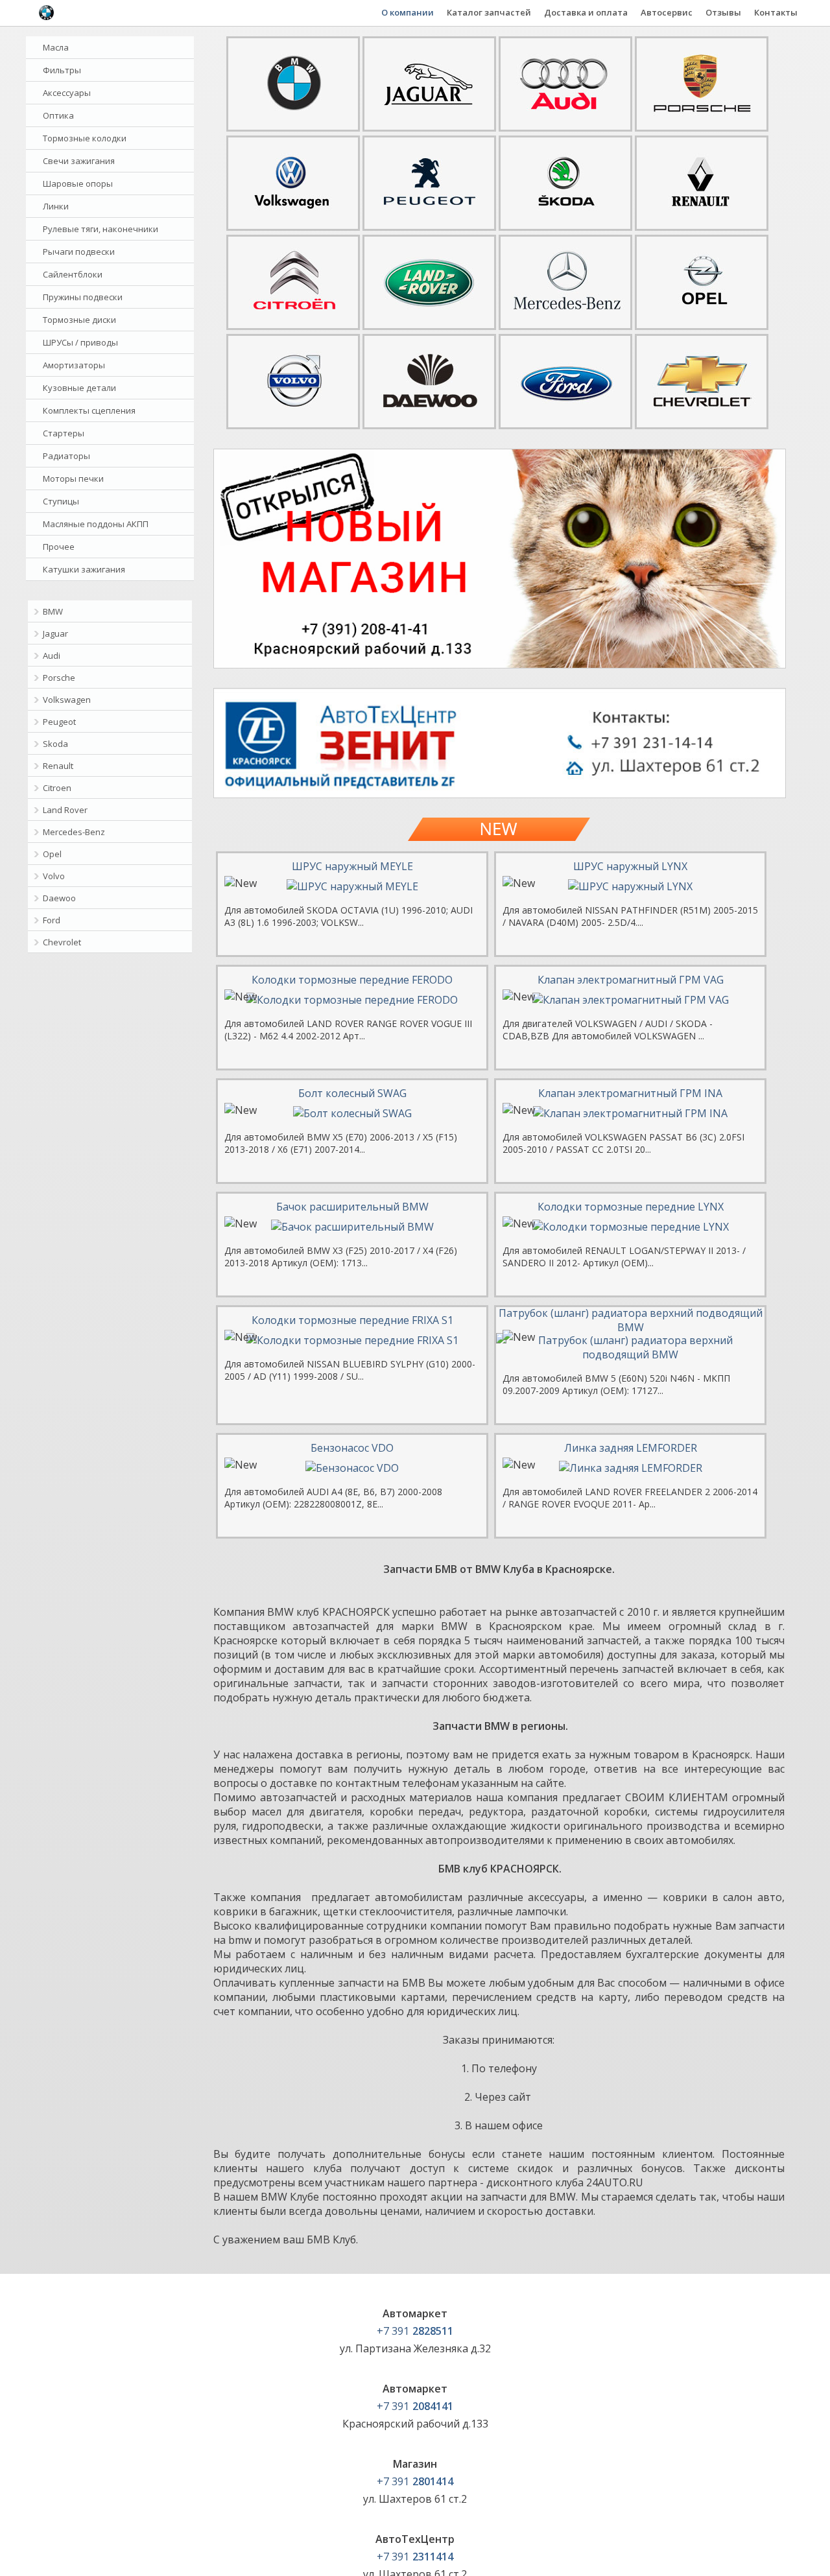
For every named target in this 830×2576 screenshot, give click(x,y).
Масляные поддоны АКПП (96, 524)
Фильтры (62, 70)
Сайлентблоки (73, 274)
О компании (408, 12)
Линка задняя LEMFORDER (631, 1448)
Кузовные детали (79, 388)
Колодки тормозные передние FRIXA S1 (352, 1320)
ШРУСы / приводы (80, 342)
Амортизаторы (74, 365)
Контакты (776, 12)
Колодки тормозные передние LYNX (631, 1207)
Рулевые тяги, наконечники (101, 229)
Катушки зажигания (84, 569)
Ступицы (61, 501)
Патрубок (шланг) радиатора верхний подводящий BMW (631, 1320)
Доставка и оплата (586, 12)
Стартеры (64, 433)
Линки (56, 206)
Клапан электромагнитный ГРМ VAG (631, 980)
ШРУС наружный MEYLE (352, 866)
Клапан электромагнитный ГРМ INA (630, 1093)
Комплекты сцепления (89, 410)
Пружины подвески (83, 297)
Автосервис (667, 12)
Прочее (59, 547)
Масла (56, 47)
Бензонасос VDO (352, 1448)
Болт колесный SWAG (352, 1093)
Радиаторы (66, 456)
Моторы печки (73, 479)
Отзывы (723, 12)
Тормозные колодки (85, 138)
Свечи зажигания (79, 161)
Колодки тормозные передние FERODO (352, 980)
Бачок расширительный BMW (352, 1207)
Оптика (58, 115)
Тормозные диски (79, 320)
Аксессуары (67, 93)
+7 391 (415, 2331)
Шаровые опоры (78, 183)
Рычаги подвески (79, 252)
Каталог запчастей (489, 12)
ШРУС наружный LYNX (630, 866)
